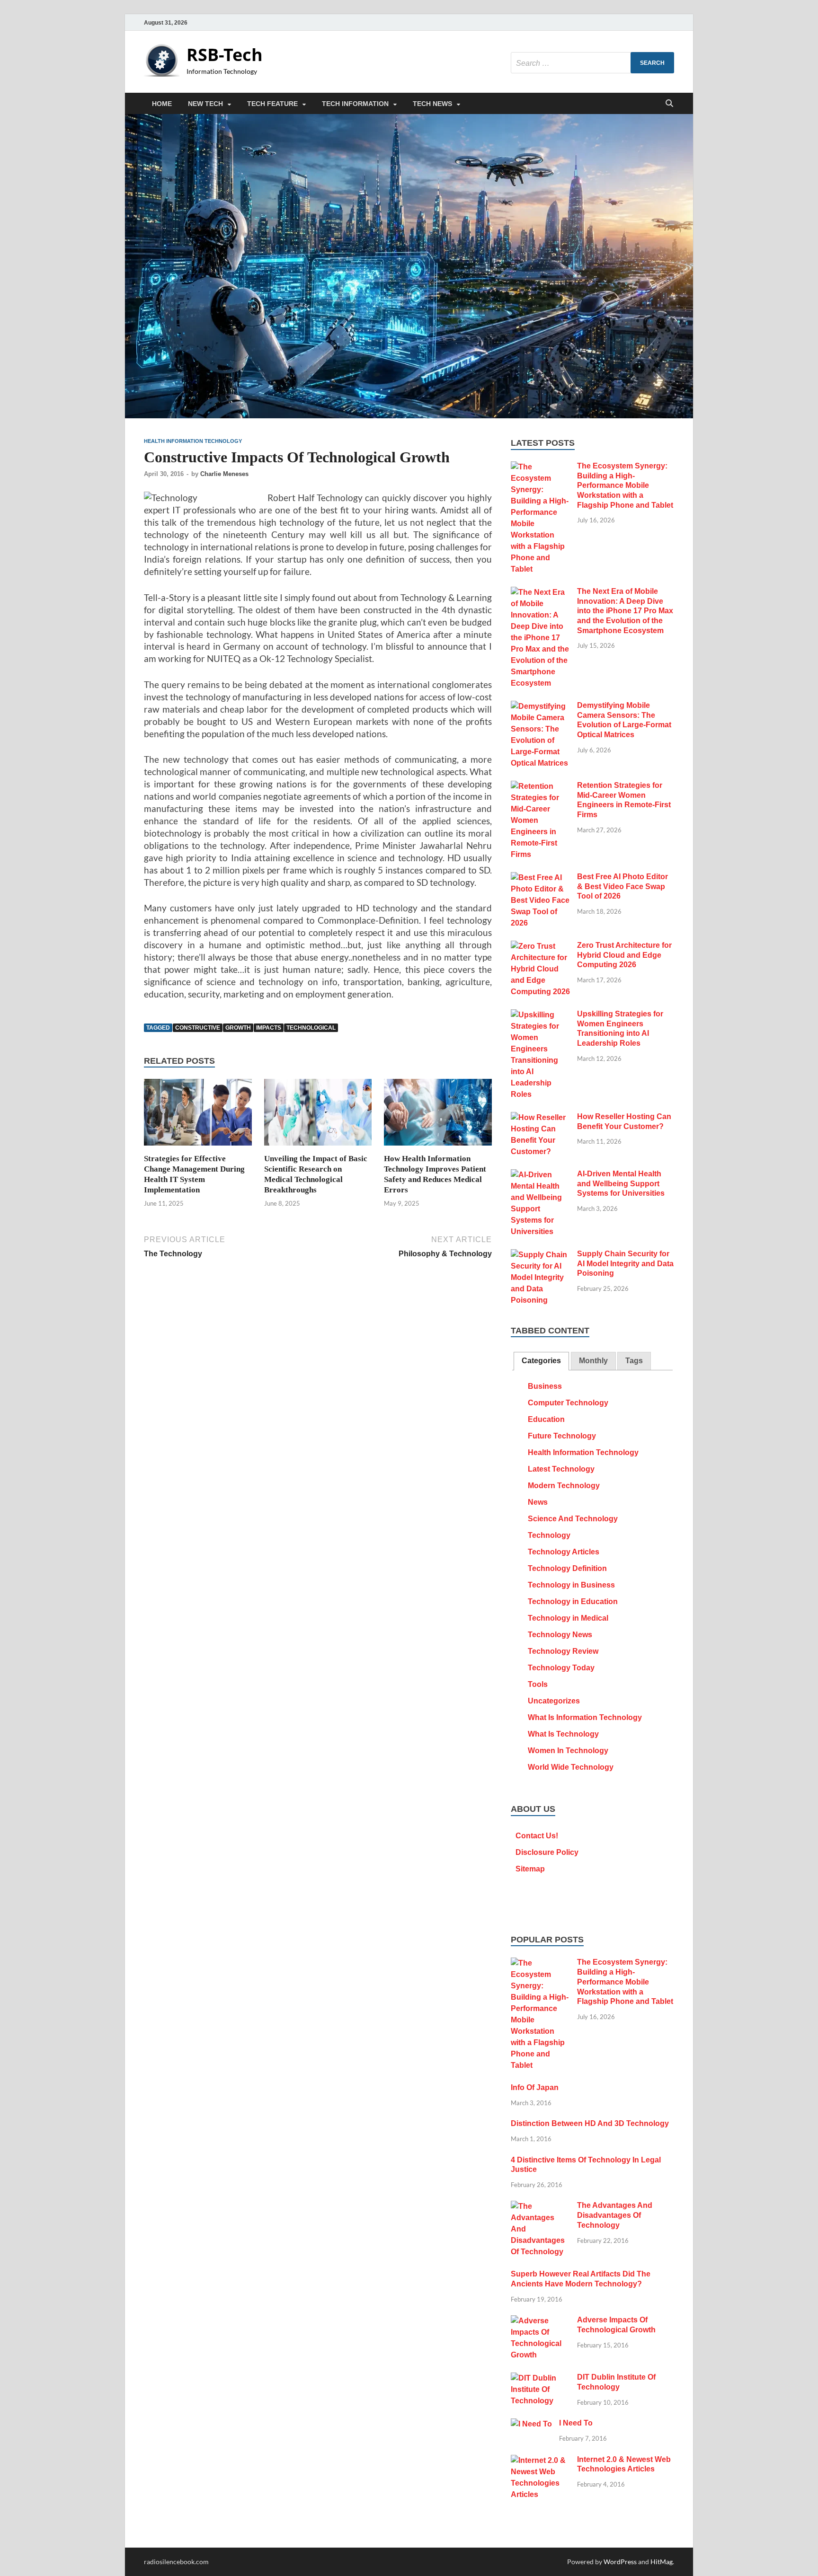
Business (545, 1386)
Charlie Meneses (224, 474)
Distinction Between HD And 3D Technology (590, 2123)
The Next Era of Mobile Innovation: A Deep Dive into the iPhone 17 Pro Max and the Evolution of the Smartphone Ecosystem (625, 611)
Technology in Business (571, 1585)
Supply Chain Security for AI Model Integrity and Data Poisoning (625, 1264)
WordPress (620, 2562)
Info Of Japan (535, 2087)
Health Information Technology (193, 441)
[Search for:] (592, 63)
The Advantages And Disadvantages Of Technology (615, 2215)
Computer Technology (568, 1403)
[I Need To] (531, 2424)
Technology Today (561, 1668)
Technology (549, 1535)
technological (311, 1028)
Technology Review (563, 1651)
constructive (198, 1028)
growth (238, 1028)
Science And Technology (573, 1519)
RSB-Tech (225, 55)
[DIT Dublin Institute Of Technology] (540, 2378)
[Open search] (669, 104)
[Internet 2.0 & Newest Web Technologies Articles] (540, 2461)
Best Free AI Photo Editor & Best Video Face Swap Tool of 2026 (622, 887)
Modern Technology (564, 1486)
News (538, 1502)
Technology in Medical (568, 1618)
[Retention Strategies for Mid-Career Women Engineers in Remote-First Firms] (540, 787)
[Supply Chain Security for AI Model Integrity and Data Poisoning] (540, 1255)
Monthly (593, 1361)
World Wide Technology (571, 1767)
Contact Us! (537, 1836)
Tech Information (355, 104)
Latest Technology (561, 1469)
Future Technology (562, 1436)
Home (162, 104)
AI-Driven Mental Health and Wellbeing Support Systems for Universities (621, 1184)
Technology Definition (567, 1568)
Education (546, 1419)
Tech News (432, 104)
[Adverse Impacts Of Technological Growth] (540, 2321)
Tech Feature (272, 104)
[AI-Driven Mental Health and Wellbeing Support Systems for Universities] (540, 1175)
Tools (538, 1684)
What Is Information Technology (585, 1717)
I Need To (576, 2423)
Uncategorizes (554, 1701)
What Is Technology (563, 1734)
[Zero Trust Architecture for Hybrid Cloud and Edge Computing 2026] (540, 947)
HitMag (662, 2562)
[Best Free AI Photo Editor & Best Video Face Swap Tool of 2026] (540, 878)
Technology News (560, 1635)
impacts (269, 1028)
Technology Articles (564, 1552)
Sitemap (530, 1869)
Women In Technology (568, 1751)
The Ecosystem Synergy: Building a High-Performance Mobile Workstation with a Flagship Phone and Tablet (625, 485)
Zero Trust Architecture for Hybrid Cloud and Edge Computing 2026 (624, 955)
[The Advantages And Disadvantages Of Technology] (540, 2207)
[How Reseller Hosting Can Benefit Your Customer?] (540, 1118)
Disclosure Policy (547, 1852)
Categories (541, 1361)
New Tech (205, 104)
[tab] (541, 1361)
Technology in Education (573, 1601)
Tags (634, 1361)
